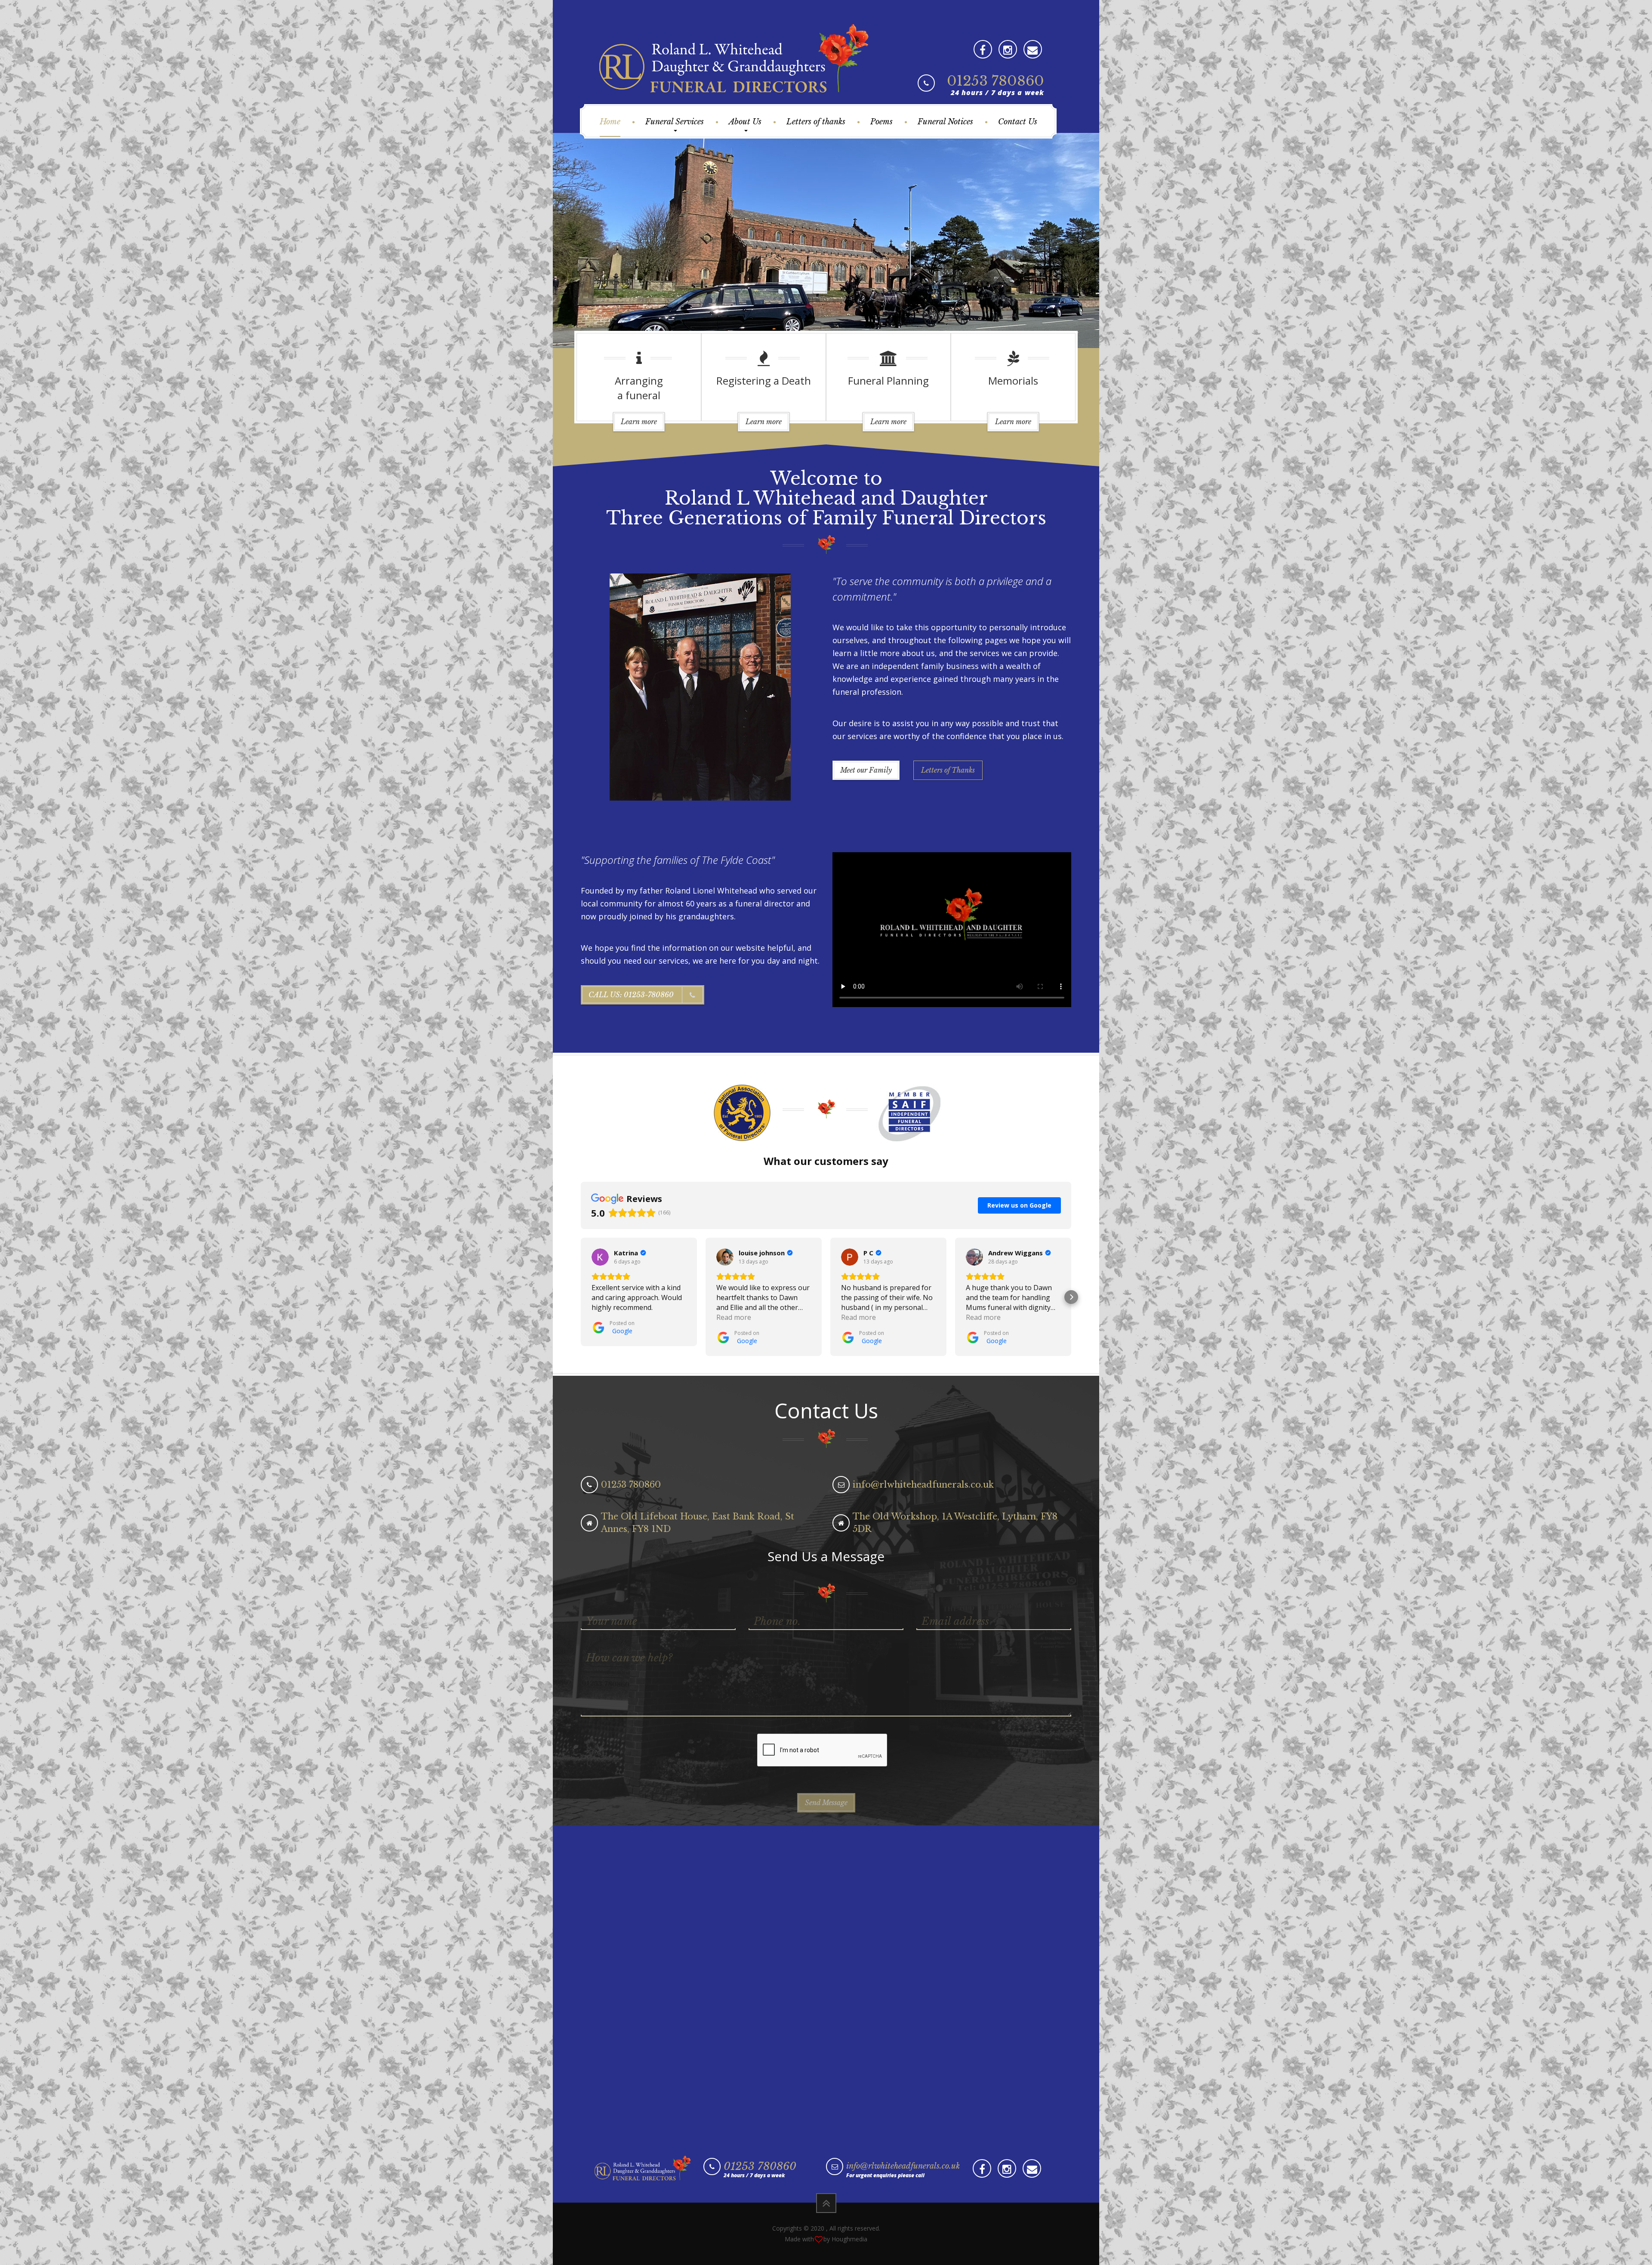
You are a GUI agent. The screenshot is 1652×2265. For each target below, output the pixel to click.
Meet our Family (866, 770)
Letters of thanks (816, 122)
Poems (881, 122)
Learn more (639, 422)
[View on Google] (600, 1257)
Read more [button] (734, 1317)
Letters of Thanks (948, 770)
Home (610, 122)
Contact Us (1018, 122)
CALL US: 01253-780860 (631, 995)
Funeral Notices (945, 122)
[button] (581, 1297)
